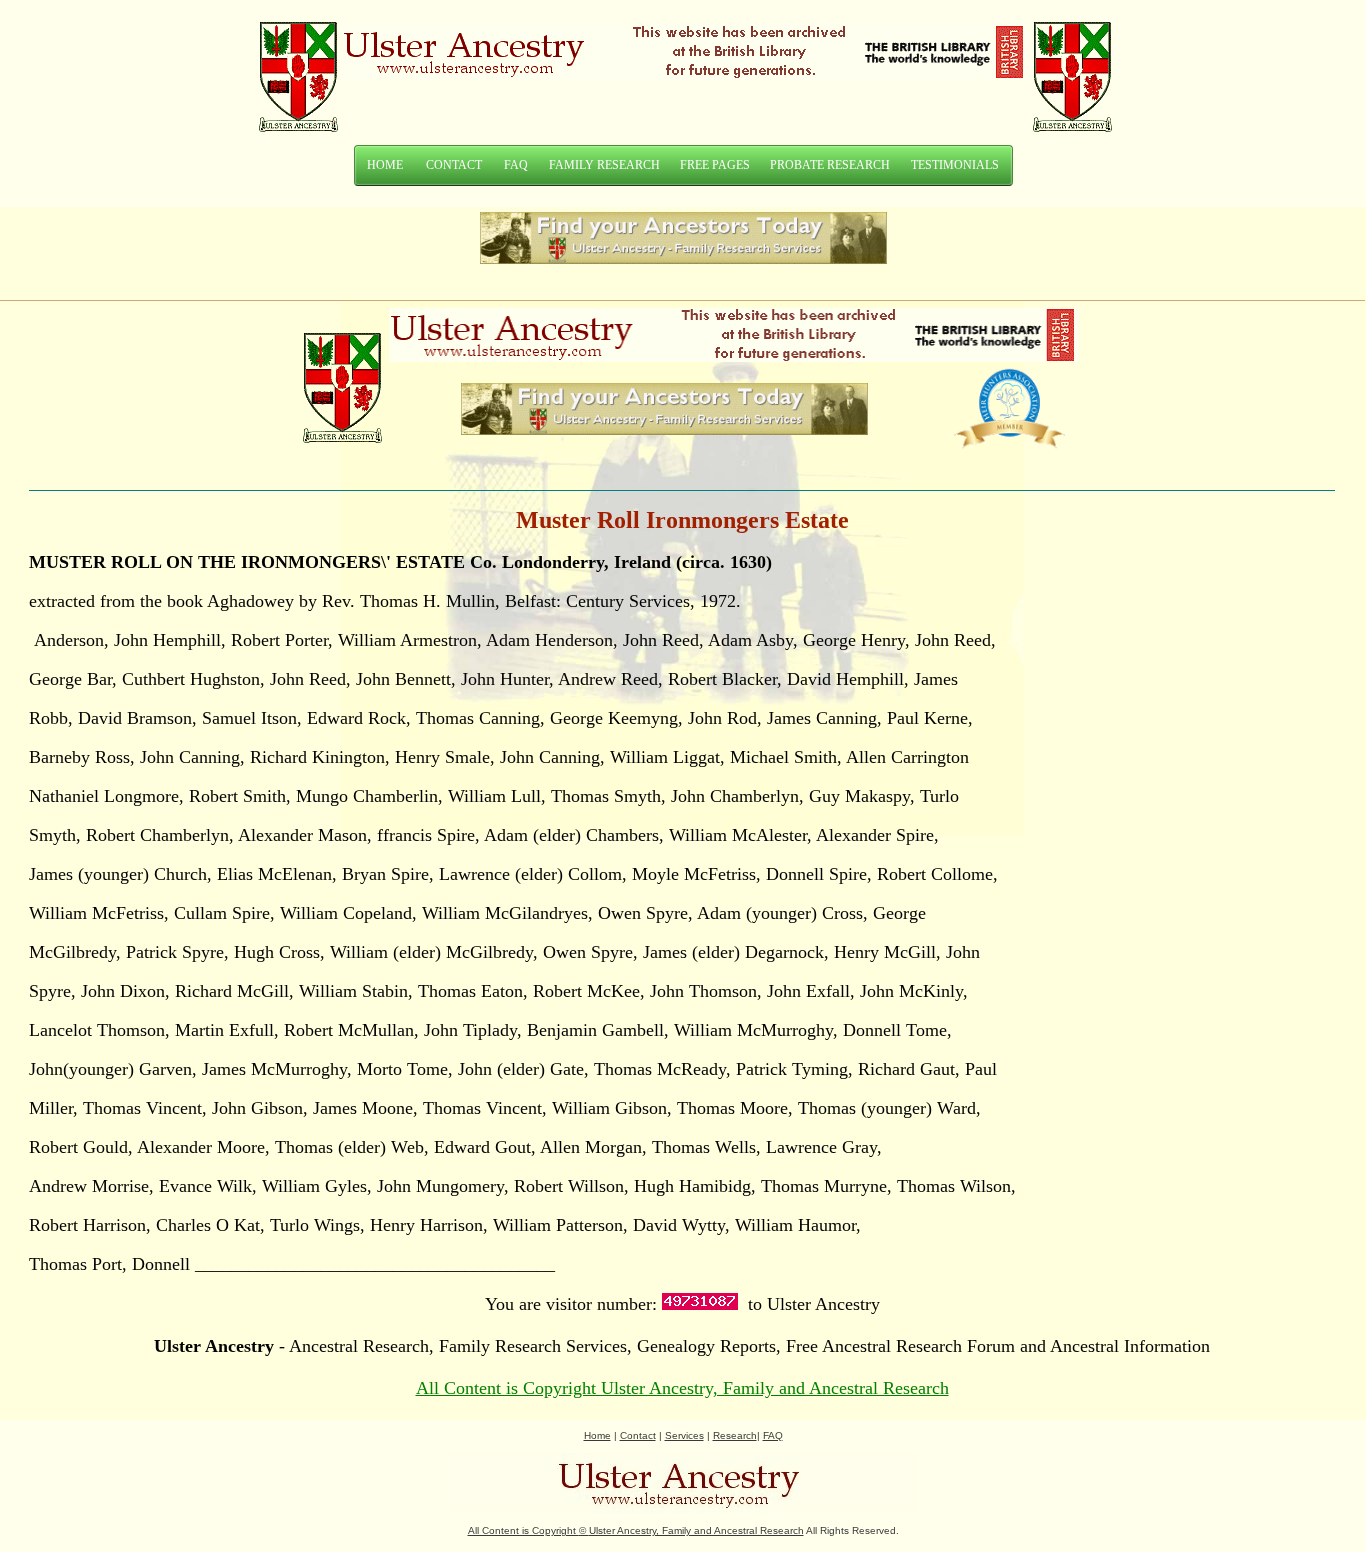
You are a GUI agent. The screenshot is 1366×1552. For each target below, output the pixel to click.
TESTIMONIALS (955, 165)
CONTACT (454, 165)
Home (597, 1435)
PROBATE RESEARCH (830, 165)
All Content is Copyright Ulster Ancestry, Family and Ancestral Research (682, 1388)
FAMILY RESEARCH (604, 165)
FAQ (516, 165)
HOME (385, 165)
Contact (638, 1435)
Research (735, 1435)
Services (684, 1435)
